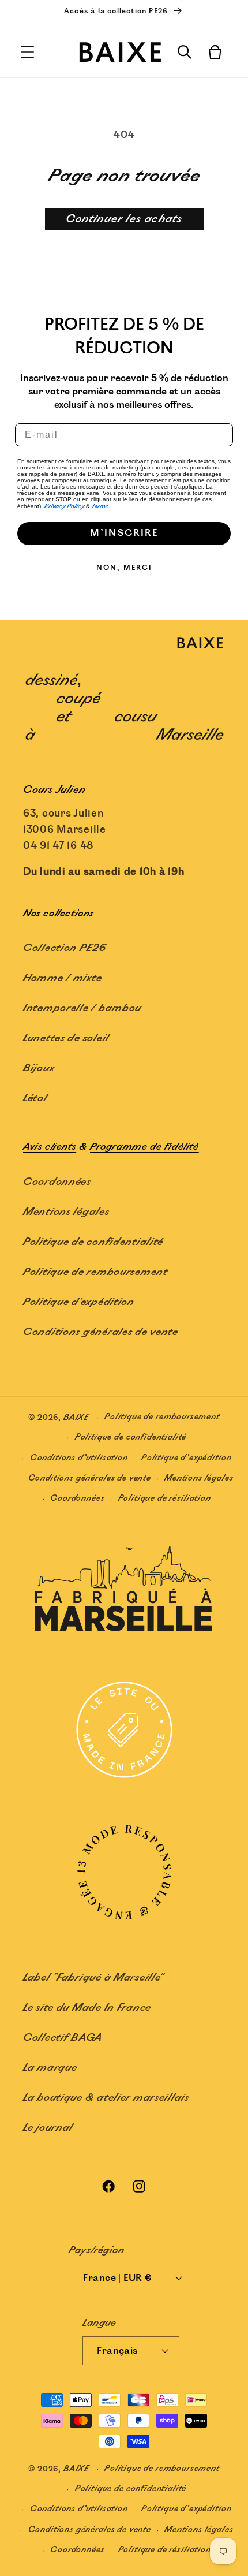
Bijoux (39, 1068)
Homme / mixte (62, 978)
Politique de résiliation (165, 1498)
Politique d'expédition (79, 1302)
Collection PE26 (65, 948)
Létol (35, 1098)
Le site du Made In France (87, 2008)
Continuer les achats (124, 219)
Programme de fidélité (144, 1147)
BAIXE (76, 1417)
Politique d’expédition (186, 1458)
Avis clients (50, 1147)
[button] (28, 52)
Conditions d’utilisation (79, 1458)
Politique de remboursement (95, 1272)
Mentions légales (66, 1212)
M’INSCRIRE (124, 533)
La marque (50, 2068)
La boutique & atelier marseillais (106, 2098)
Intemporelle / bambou (82, 1008)
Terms (100, 506)
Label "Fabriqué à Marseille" (93, 1978)
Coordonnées (57, 1182)
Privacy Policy (64, 506)
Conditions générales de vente (101, 1332)
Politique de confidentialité (93, 1242)
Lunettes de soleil (66, 1038)
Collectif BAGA (63, 2038)
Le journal (48, 2128)
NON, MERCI (124, 568)
